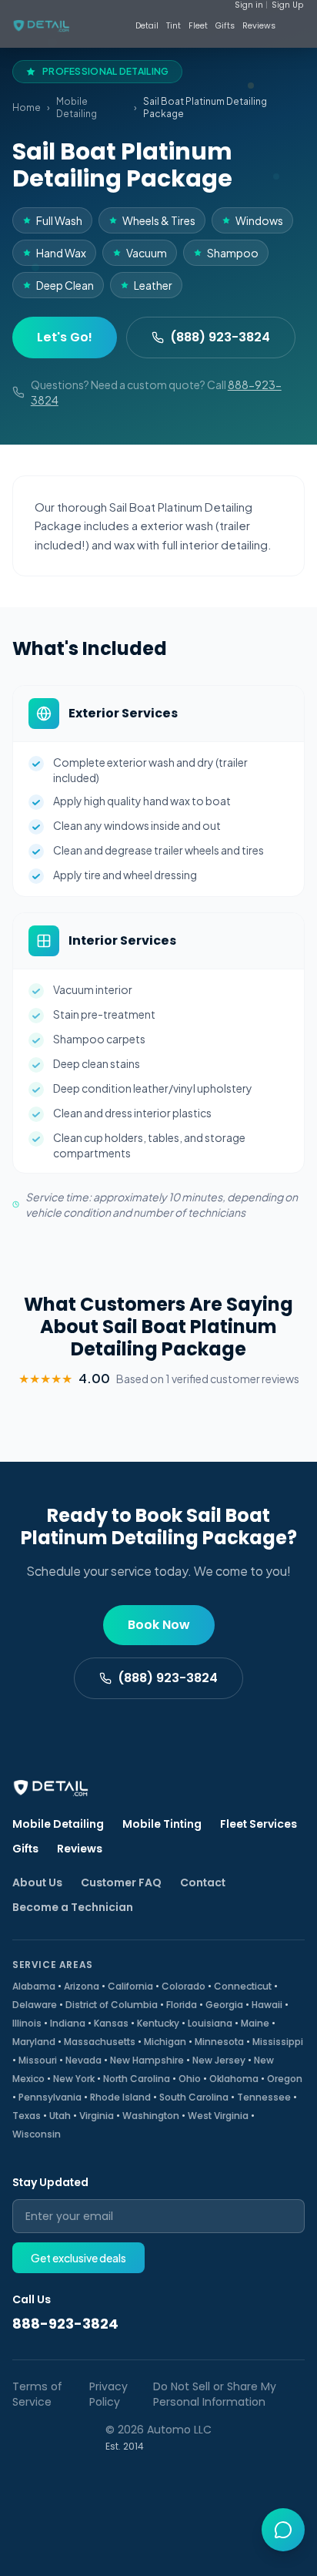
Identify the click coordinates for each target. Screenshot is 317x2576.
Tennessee (264, 2097)
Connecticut (243, 1986)
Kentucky (158, 2023)
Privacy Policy (108, 2394)
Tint (174, 26)
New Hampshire (147, 2060)
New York (74, 2079)
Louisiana (210, 2023)
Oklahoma (234, 2079)
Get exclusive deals (78, 2258)
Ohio (190, 2079)
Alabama (34, 1986)
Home (27, 107)
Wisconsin (37, 2134)
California (130, 1986)
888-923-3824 (65, 2324)
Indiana (68, 2023)
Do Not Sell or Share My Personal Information (215, 2394)
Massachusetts (100, 2042)
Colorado (184, 1986)
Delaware (35, 2005)
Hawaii (267, 2005)
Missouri (38, 2060)
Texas (27, 2116)
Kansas (111, 2023)
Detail (147, 26)
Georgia (224, 2005)
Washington (151, 2116)
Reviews (259, 26)
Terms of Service (37, 2394)
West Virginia (218, 2116)
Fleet (198, 26)
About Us (37, 1882)
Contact (203, 1882)
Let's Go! (65, 337)
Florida (182, 2005)
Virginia (97, 2116)
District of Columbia (112, 2005)
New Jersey (219, 2060)
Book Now (159, 1625)
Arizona (82, 1986)
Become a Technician (73, 1907)
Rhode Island (120, 2097)
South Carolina (194, 2097)
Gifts (225, 26)
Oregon (285, 2079)
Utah (60, 2116)
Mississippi (278, 2042)
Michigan (165, 2042)
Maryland (34, 2042)
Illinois (27, 2023)
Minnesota (219, 2042)
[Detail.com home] (58, 26)
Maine (255, 2023)
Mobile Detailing (77, 107)
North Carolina (137, 2079)
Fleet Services (259, 1824)
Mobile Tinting (162, 1824)
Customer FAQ (121, 1882)
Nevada (83, 2060)
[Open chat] (283, 2530)
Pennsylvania (50, 2097)
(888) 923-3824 (220, 337)
